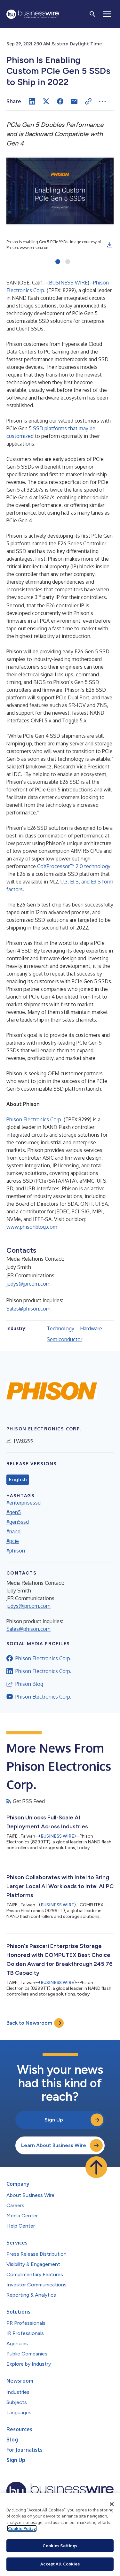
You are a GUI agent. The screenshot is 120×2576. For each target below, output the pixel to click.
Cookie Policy (22, 2528)
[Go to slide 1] (58, 262)
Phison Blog (29, 1684)
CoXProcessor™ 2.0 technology (74, 866)
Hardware (91, 1328)
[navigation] (107, 14)
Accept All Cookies (60, 2564)
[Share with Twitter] (46, 101)
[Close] (112, 2504)
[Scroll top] (96, 2167)
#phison (16, 1551)
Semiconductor (64, 1339)
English (18, 1480)
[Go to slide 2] (68, 262)
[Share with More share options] (102, 101)
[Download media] (110, 245)
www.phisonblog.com (32, 1227)
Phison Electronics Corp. (34, 1119)
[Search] (92, 14)
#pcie (13, 1541)
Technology (60, 1328)
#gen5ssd (18, 1522)
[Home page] (33, 14)
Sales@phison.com (28, 1309)
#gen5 (14, 1512)
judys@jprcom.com (28, 1284)
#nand (13, 1531)
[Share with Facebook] (60, 101)
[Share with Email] (74, 101)
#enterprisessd (24, 1503)
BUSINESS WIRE (68, 283)
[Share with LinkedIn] (32, 101)
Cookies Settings (60, 2546)
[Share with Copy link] (88, 101)
